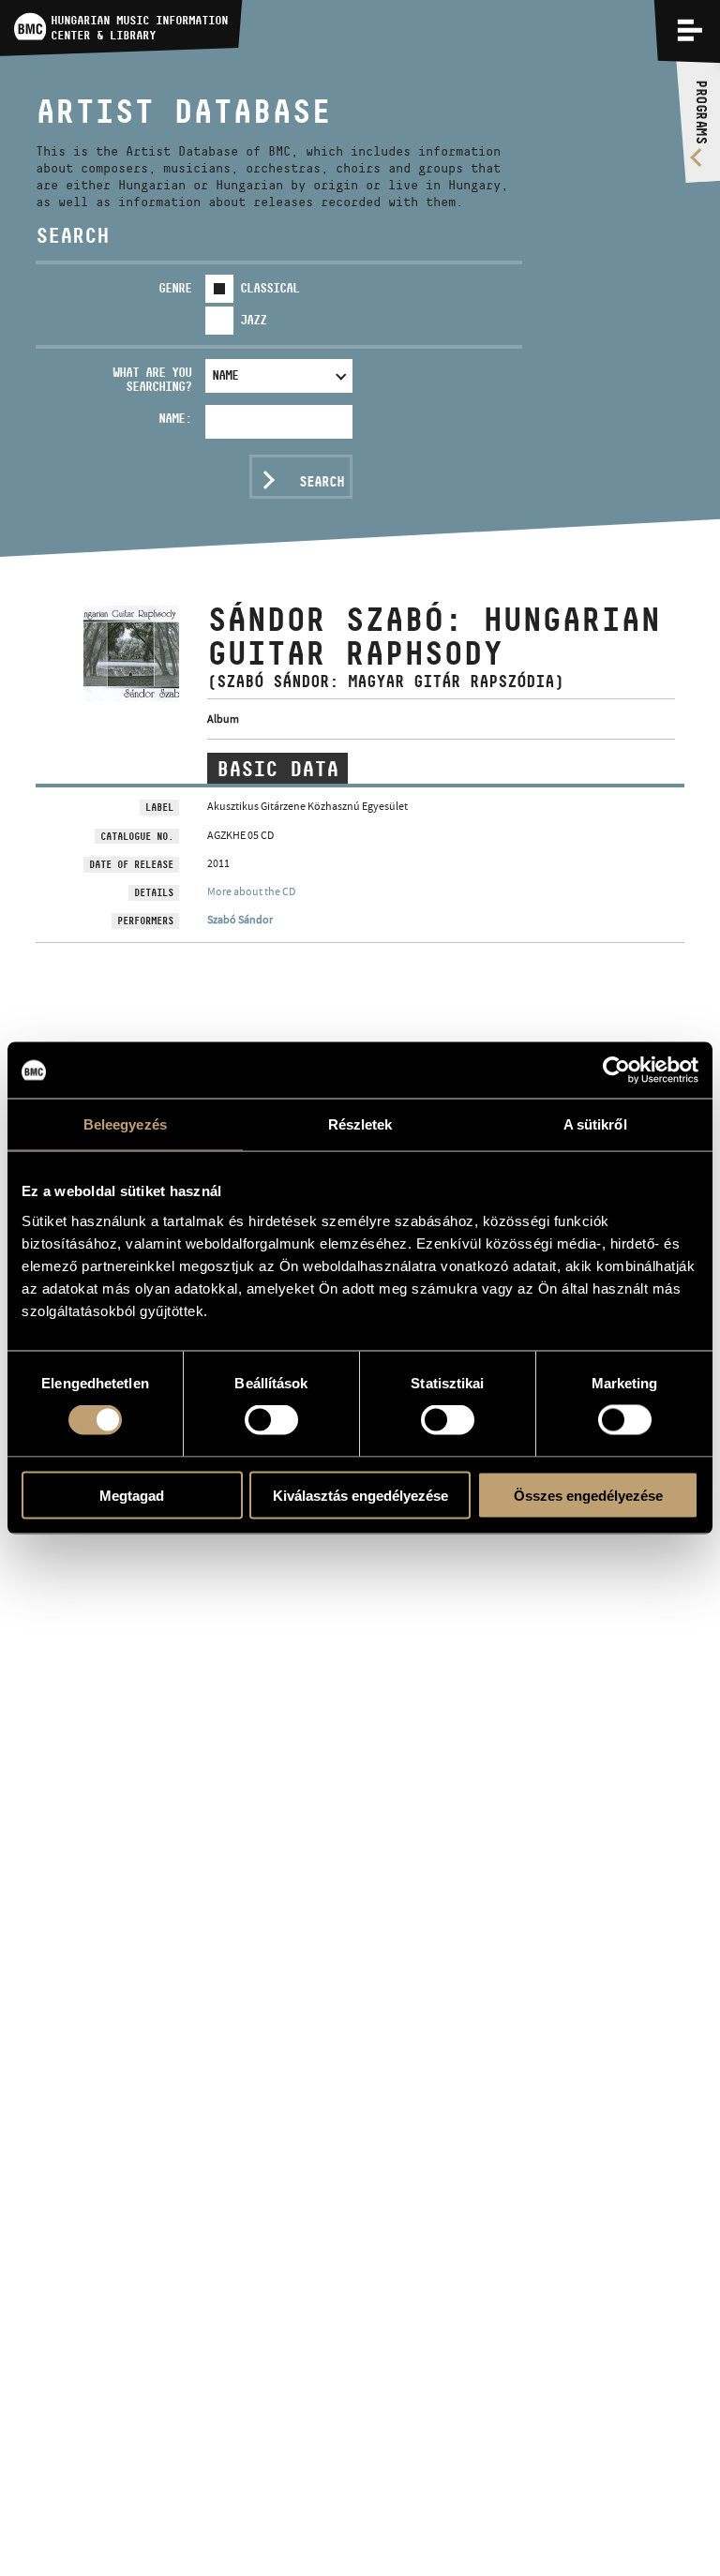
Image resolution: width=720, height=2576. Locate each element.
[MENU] (690, 30)
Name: (175, 418)
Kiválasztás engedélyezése (360, 1495)
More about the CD (251, 891)
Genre (175, 288)
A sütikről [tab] (595, 1124)
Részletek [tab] (360, 1124)
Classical (270, 288)
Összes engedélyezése (588, 1495)
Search (322, 481)
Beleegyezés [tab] (125, 1124)
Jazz (253, 320)
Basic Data (277, 769)
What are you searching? (152, 379)
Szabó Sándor (240, 920)
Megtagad (132, 1495)
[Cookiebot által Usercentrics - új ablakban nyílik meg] (616, 1071)
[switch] (271, 1420)
